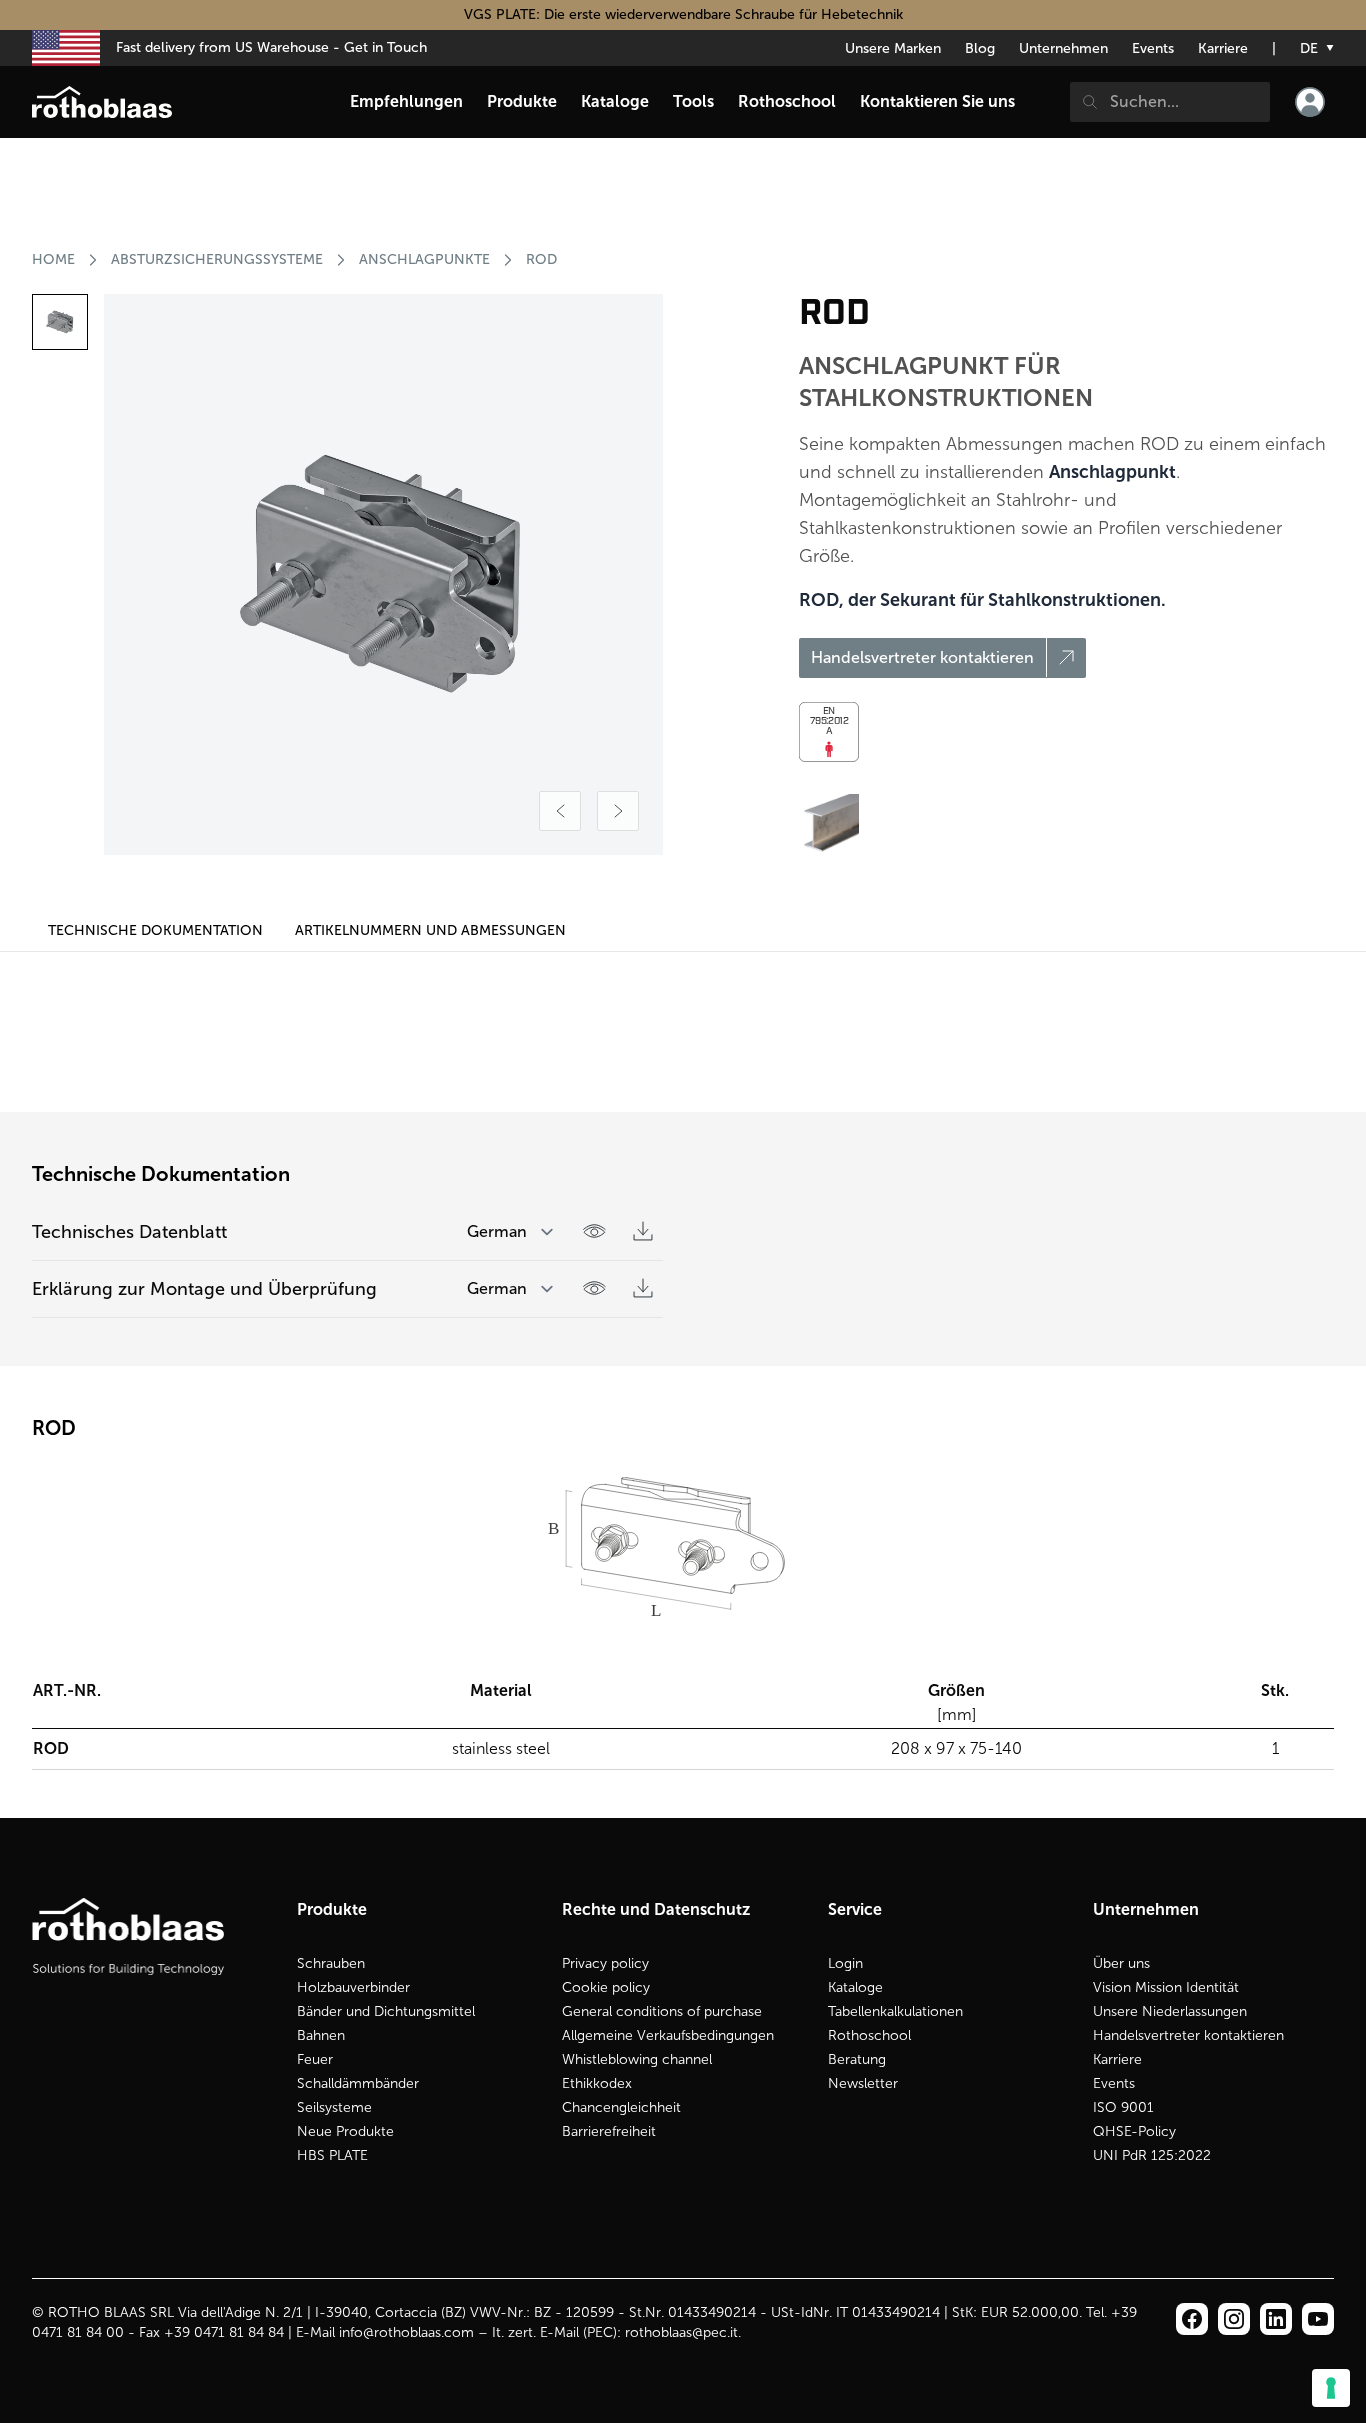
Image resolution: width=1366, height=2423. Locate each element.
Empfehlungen (406, 101)
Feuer (315, 2059)
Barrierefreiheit (609, 2131)
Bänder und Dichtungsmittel (386, 2011)
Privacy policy (605, 1963)
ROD (541, 259)
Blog (980, 48)
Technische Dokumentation (155, 930)
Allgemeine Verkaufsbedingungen (668, 2035)
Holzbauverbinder (353, 1987)
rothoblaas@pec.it (681, 2332)
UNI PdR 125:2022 (1152, 2155)
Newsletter (863, 2083)
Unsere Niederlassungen (1170, 2011)
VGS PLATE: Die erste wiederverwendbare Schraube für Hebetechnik (683, 14)
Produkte (522, 101)
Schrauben (331, 1963)
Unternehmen (1063, 48)
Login (845, 1963)
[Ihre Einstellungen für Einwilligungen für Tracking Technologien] (1331, 2388)
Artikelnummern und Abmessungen (430, 930)
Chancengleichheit (621, 2107)
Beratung (857, 2059)
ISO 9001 (1123, 2107)
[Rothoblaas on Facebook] (1192, 2319)
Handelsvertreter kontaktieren (1188, 2035)
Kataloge (855, 1987)
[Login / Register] (1310, 102)
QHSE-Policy (1134, 2131)
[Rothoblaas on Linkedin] (1234, 2319)
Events (1153, 48)
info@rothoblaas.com (406, 2332)
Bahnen (321, 2035)
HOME (53, 259)
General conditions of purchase (662, 2011)
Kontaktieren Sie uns (937, 101)
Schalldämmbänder (358, 2083)
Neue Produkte (345, 2131)
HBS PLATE (332, 2155)
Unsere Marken (893, 48)
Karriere (1223, 48)
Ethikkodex (597, 2083)
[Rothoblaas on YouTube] (1318, 2319)
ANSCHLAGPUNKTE (424, 259)
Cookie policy (606, 1987)
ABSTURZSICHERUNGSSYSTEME (217, 259)
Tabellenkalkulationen (895, 2011)
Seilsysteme (334, 2107)
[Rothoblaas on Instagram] (1276, 2319)
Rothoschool (869, 2035)
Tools (693, 101)
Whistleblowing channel (637, 2059)
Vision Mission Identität (1166, 1987)
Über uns (1121, 1963)
